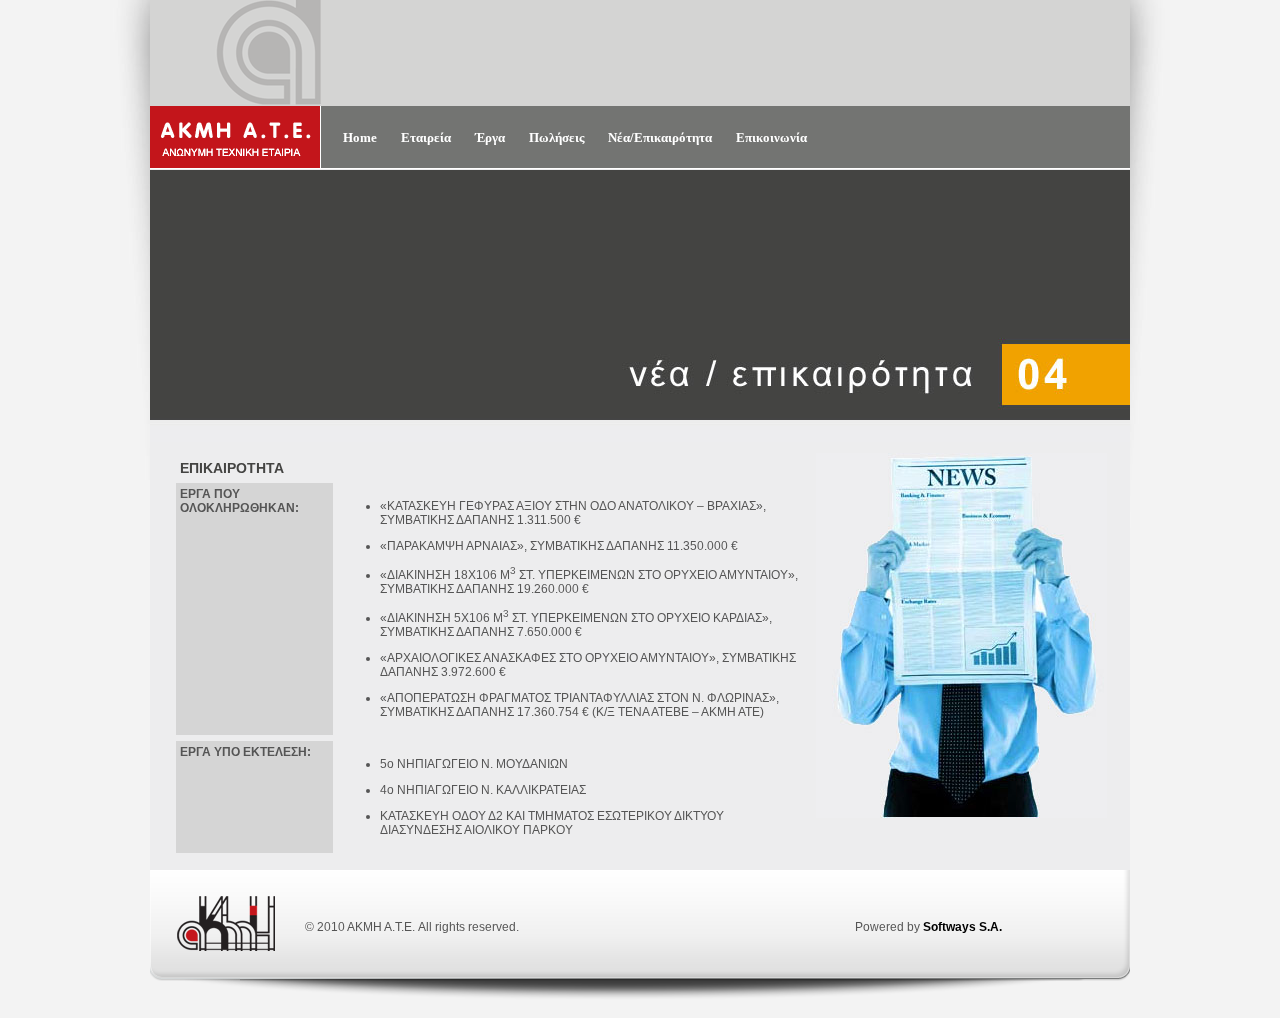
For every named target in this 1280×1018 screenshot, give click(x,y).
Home (360, 137)
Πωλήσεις (556, 137)
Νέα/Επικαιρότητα (660, 137)
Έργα (490, 137)
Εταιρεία (426, 137)
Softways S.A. (962, 927)
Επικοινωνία (771, 137)
